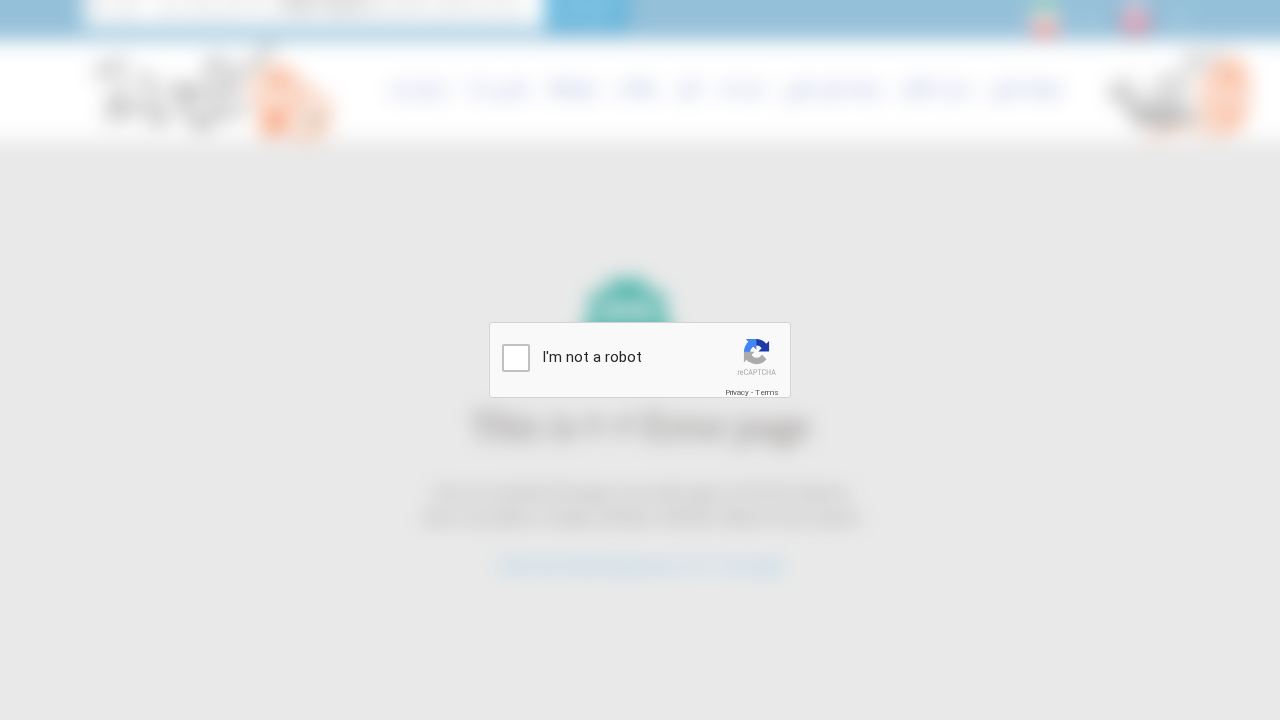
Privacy (737, 392)
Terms (767, 392)
